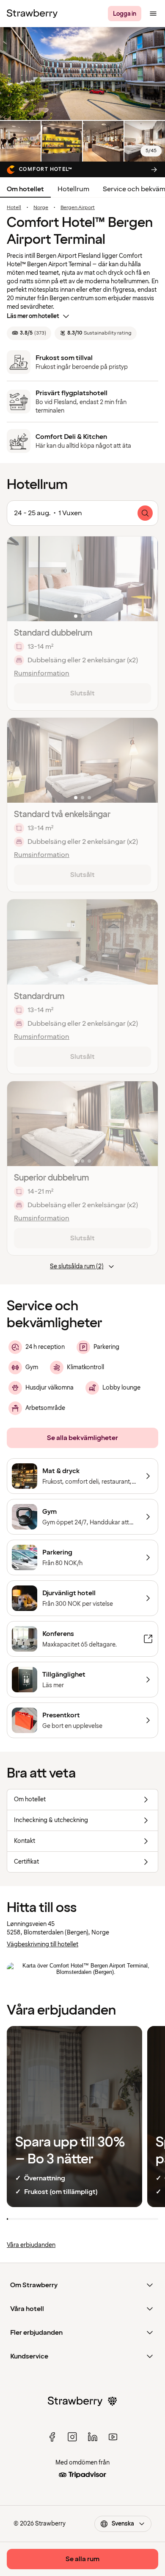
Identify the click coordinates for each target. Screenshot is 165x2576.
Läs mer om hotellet (33, 316)
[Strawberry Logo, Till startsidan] (32, 14)
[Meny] (153, 14)
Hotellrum (73, 189)
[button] (82, 579)
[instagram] (72, 2437)
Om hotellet (25, 189)
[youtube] (113, 2437)
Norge (41, 208)
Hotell (14, 208)
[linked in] (93, 2437)
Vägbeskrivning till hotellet (43, 1944)
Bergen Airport (78, 208)
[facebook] (52, 2437)
